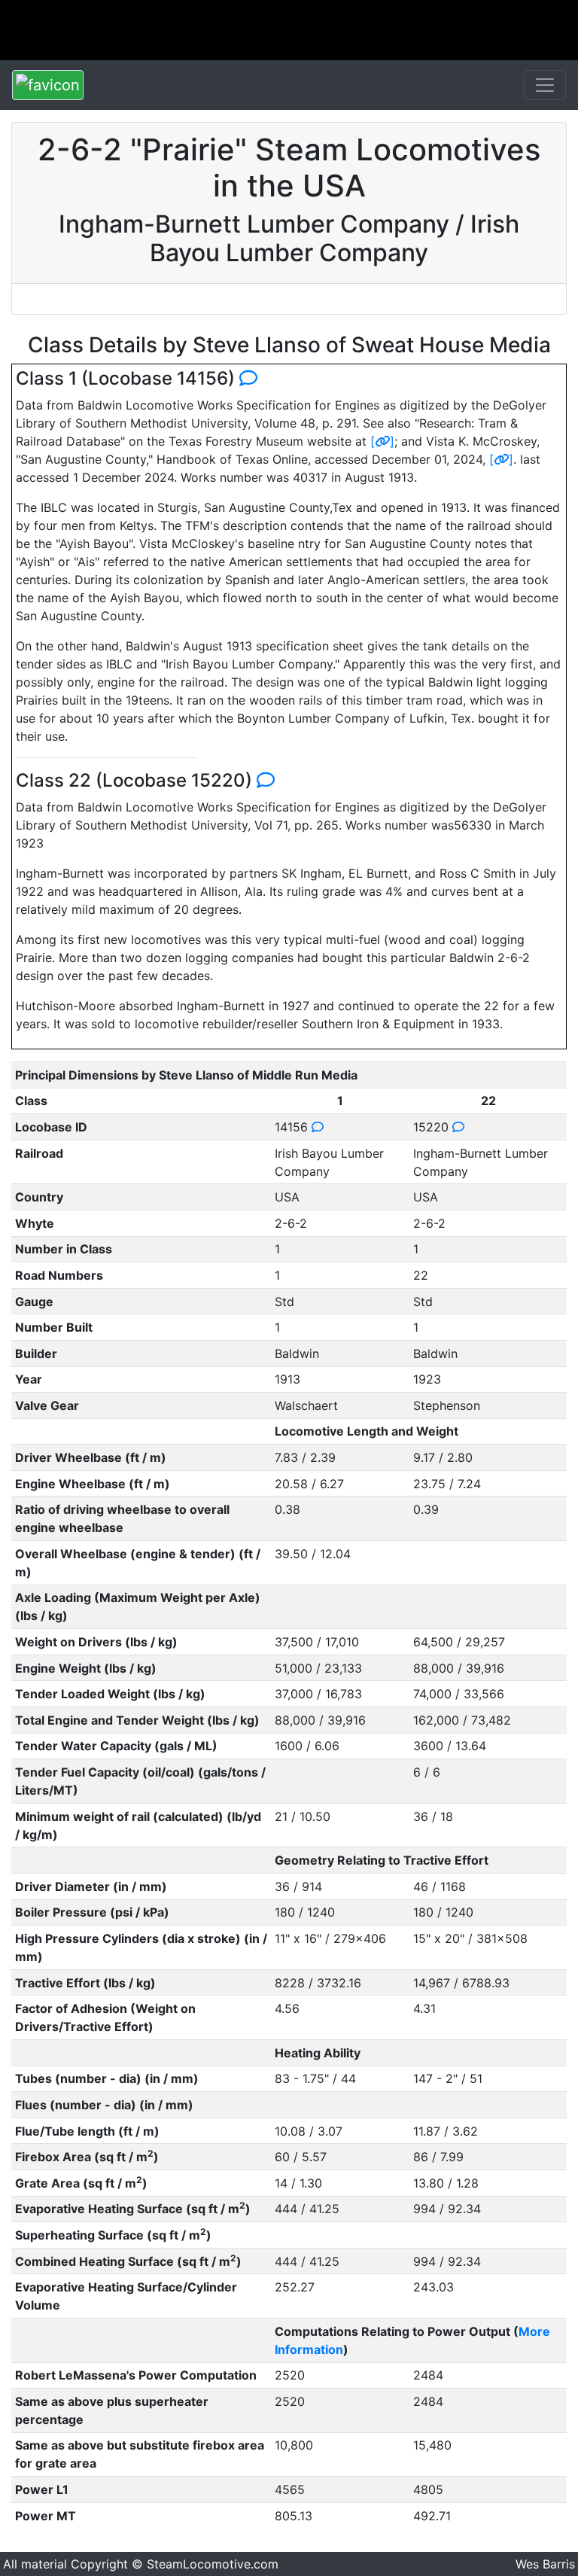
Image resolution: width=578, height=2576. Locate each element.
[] (382, 441)
